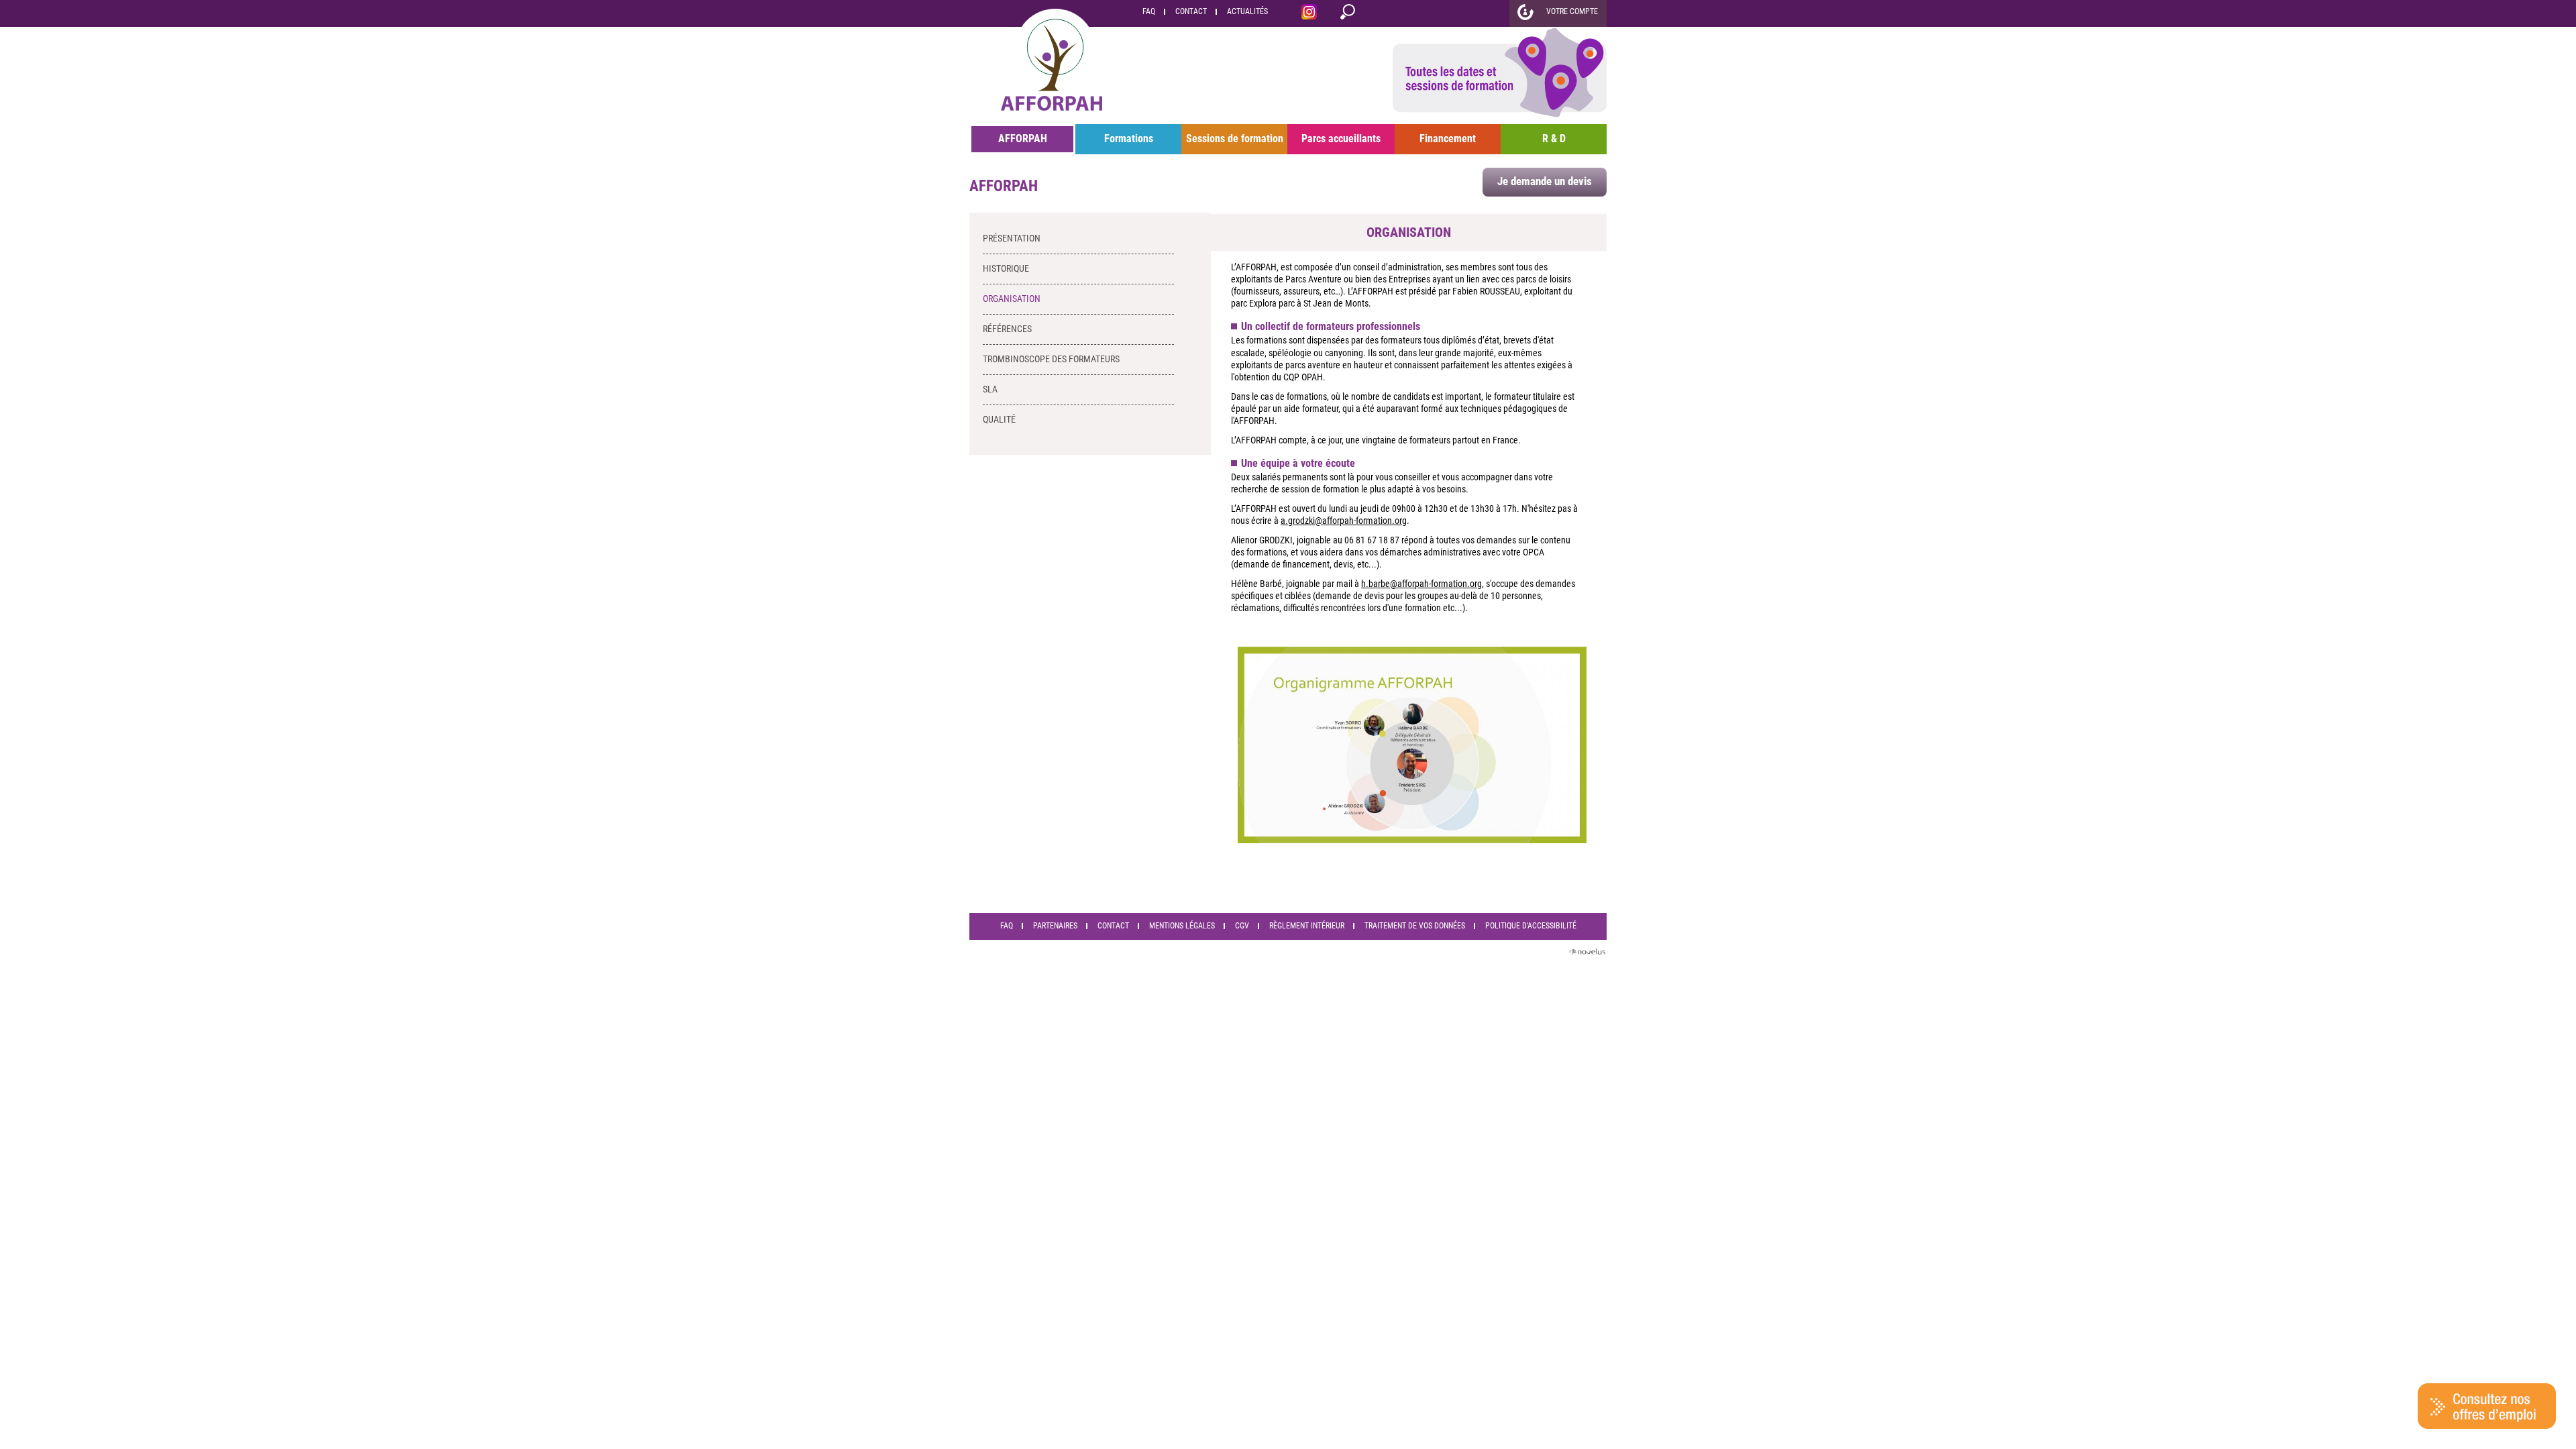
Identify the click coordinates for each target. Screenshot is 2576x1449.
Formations (1129, 139)
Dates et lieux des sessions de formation (1500, 75)
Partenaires (1055, 926)
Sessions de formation (1235, 139)
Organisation (1012, 299)
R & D (1554, 139)
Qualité (999, 419)
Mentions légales (1182, 926)
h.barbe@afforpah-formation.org (1421, 584)
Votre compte (1572, 11)
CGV (1242, 926)
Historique (1006, 268)
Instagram (1309, 14)
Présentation (1012, 238)
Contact (1191, 11)
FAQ (1149, 11)
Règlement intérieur (1307, 926)
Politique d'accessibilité (1531, 926)
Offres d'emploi (2487, 1406)
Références (1007, 329)
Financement (1448, 139)
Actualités (1247, 11)
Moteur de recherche (1348, 14)
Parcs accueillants (1341, 139)
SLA (990, 389)
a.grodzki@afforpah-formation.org (1344, 521)
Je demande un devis (1545, 181)
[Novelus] (1587, 954)
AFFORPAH (1023, 139)
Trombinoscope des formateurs (1051, 359)
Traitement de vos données (1415, 926)
